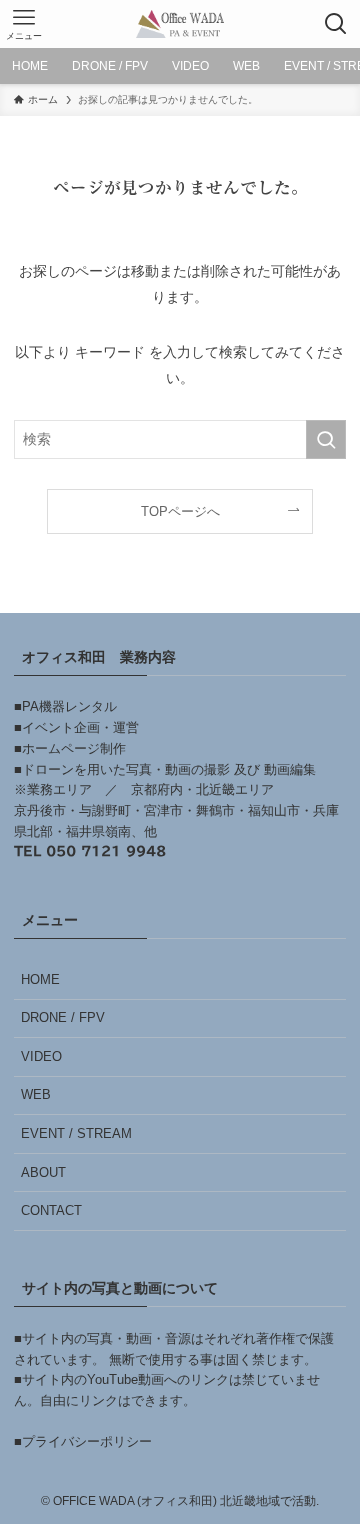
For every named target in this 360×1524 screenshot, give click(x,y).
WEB (36, 1094)
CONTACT (51, 1210)
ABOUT (43, 1172)
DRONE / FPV (63, 1017)
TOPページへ (180, 511)
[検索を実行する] (326, 439)
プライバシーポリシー (87, 1441)
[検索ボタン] (336, 24)
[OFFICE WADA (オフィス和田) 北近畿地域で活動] (180, 24)
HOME (40, 979)
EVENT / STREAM (76, 1133)
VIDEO (41, 1056)
